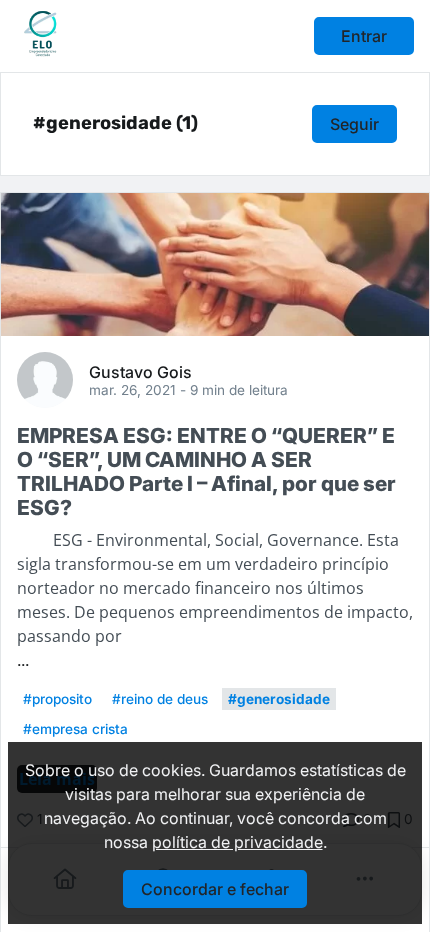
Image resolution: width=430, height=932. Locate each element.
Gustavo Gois (140, 371)
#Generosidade (279, 699)
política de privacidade (237, 842)
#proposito (57, 699)
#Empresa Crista (75, 729)
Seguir (354, 124)
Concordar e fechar (215, 889)
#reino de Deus (160, 699)
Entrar (364, 36)
